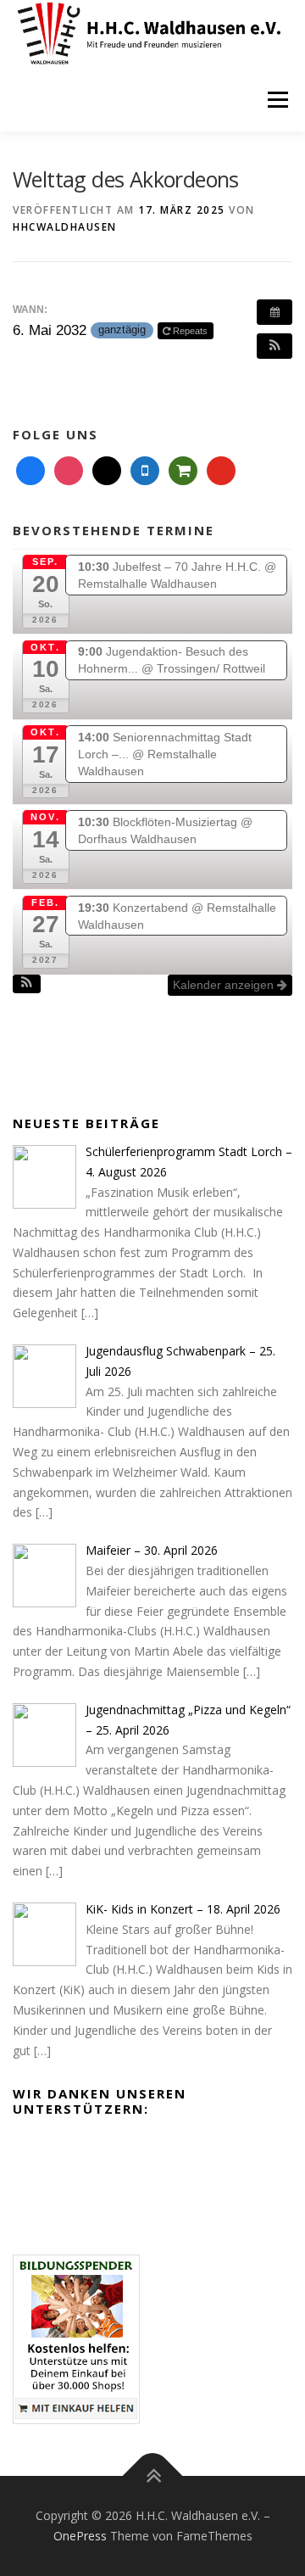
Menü (277, 100)
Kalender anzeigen (225, 985)
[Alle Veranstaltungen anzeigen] (274, 312)
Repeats (190, 331)
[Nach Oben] (153, 2476)
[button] (274, 346)
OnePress (80, 2536)
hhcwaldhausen (65, 227)
